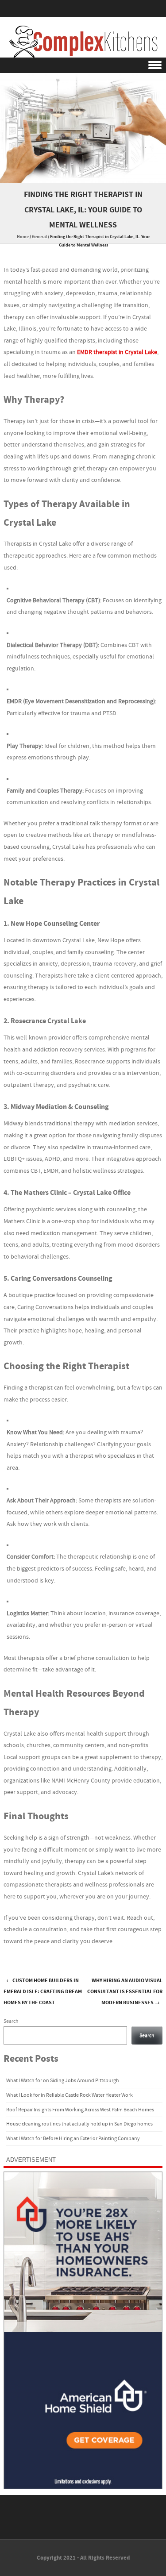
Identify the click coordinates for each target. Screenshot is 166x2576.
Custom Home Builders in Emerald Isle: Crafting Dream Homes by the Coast (43, 1992)
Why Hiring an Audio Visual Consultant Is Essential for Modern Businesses (125, 1992)
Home (23, 237)
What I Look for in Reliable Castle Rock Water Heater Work (69, 2095)
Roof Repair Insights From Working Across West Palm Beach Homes (80, 2110)
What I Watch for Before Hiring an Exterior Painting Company (73, 2139)
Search (11, 2021)
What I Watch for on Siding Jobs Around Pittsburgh (63, 2081)
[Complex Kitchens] (83, 42)
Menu (83, 65)
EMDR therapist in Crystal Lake (117, 352)
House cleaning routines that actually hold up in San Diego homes (79, 2124)
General (39, 237)
